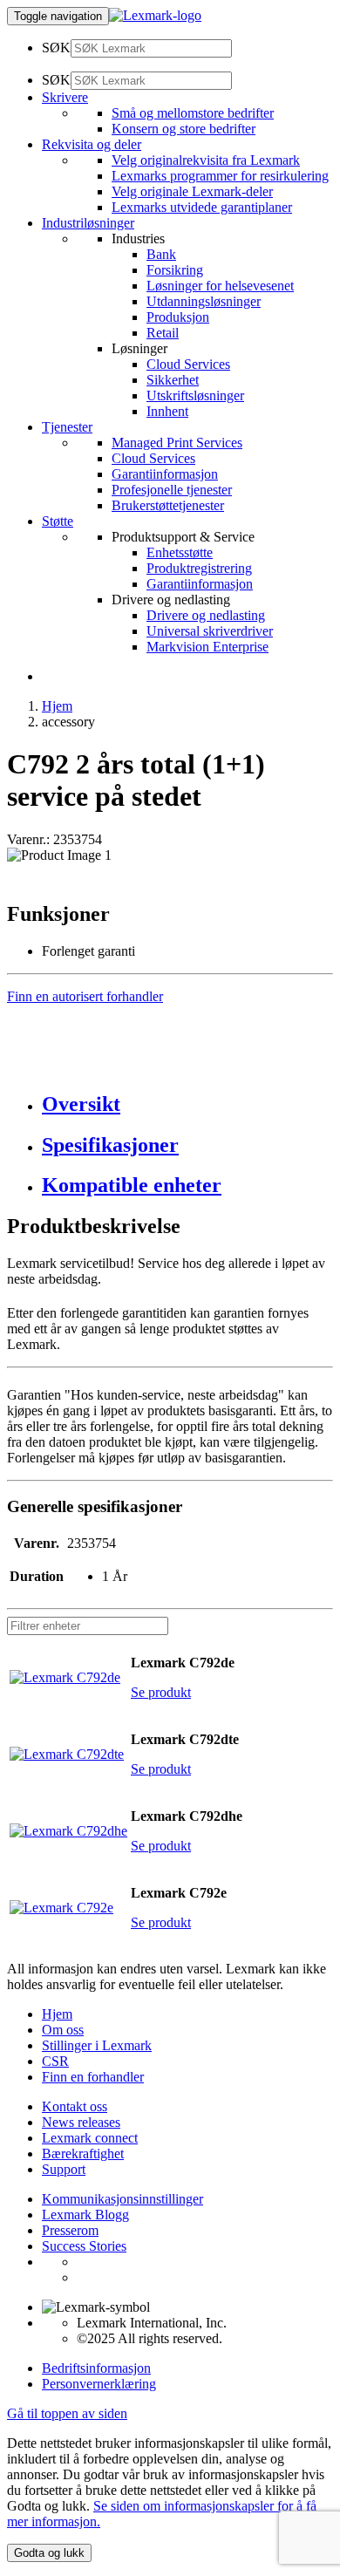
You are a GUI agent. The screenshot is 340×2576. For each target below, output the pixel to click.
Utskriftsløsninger (195, 395)
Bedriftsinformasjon (96, 2368)
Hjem (57, 706)
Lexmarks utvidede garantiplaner (202, 207)
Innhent (167, 411)
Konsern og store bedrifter (184, 129)
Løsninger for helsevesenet (220, 286)
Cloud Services (188, 364)
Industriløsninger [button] (88, 223)
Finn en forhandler (93, 2077)
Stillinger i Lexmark (97, 2045)
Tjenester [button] (67, 427)
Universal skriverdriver (210, 631)
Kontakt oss (75, 2106)
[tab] (187, 1104)
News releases (81, 2122)
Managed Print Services (177, 443)
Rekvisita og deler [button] (92, 144)
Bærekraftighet (83, 2153)
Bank (161, 254)
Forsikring (175, 270)
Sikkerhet (173, 380)
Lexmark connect (90, 2138)
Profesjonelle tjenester (172, 490)
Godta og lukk (49, 2553)
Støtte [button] (58, 521)
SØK (56, 48)
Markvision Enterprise (207, 647)
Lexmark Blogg (85, 2215)
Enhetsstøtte (180, 552)
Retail (163, 333)
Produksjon (178, 317)
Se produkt (161, 1692)
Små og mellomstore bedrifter (193, 113)
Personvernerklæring (99, 2384)
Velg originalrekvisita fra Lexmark (206, 160)
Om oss (63, 2030)
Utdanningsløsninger (204, 301)
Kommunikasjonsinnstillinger (122, 2199)
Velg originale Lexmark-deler (192, 191)
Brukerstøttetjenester (168, 505)
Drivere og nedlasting (206, 615)
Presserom (70, 2230)
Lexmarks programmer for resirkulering (220, 176)
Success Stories (84, 2246)
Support (64, 2169)
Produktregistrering (199, 568)
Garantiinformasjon (165, 474)
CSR (55, 2061)
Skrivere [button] (65, 97)
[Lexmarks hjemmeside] (155, 15)
